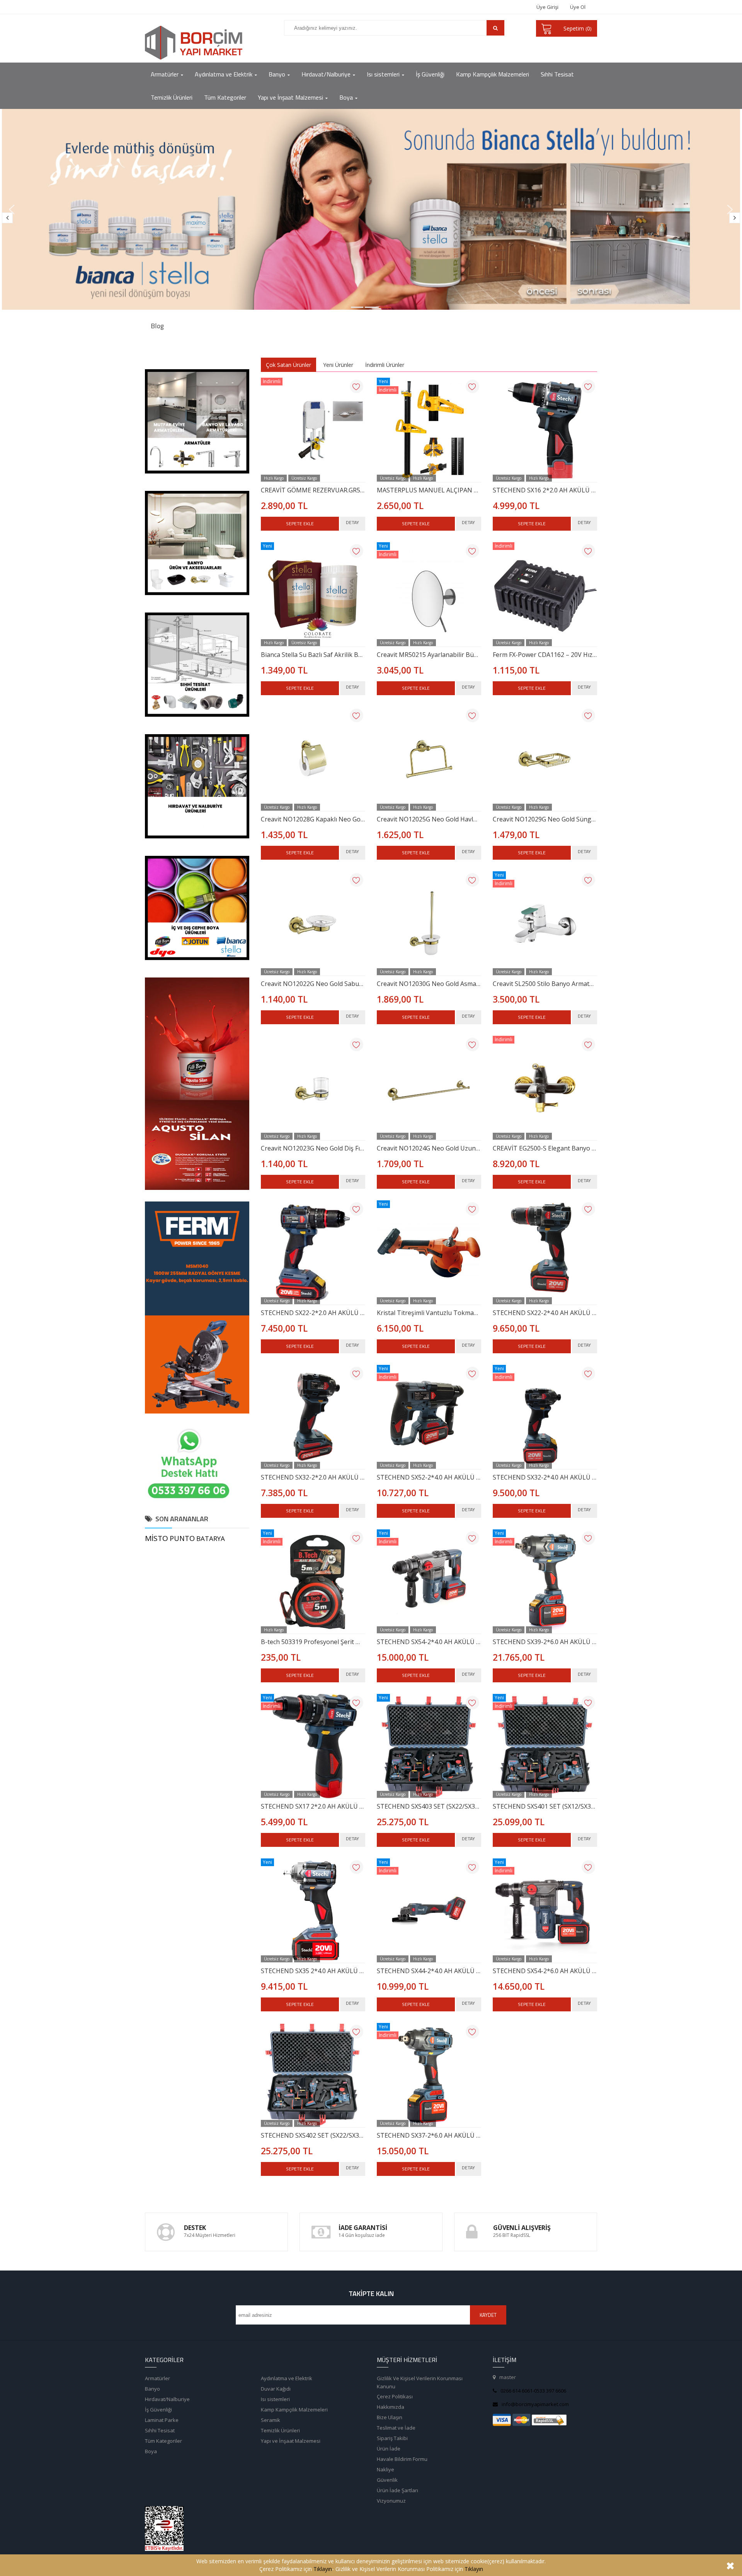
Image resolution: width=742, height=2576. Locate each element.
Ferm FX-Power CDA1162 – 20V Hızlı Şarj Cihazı (545, 655)
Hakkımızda (391, 2407)
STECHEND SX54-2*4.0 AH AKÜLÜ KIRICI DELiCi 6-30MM (429, 1642)
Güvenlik (387, 2480)
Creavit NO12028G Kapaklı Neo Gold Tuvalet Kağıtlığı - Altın (313, 819)
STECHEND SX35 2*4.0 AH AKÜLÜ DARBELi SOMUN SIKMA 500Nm (313, 1971)
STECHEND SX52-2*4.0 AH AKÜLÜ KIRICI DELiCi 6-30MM (429, 1477)
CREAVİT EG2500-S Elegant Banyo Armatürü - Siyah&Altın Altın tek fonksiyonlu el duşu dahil (545, 1148)
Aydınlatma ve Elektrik (287, 2378)
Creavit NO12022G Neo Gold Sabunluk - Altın (313, 984)
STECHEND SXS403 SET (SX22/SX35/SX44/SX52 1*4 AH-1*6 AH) (429, 1806)
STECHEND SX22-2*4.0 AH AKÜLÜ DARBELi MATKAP (545, 1313)
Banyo (152, 2389)
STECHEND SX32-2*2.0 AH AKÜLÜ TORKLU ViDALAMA (313, 1477)
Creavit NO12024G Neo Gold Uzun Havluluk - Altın (429, 1148)
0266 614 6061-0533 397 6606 (533, 2391)
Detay (352, 522)
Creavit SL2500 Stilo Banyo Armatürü (545, 984)
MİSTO (157, 1538)
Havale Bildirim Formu (402, 2459)
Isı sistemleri (275, 2399)
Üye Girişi (547, 7)
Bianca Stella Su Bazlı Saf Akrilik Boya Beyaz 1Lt (313, 655)
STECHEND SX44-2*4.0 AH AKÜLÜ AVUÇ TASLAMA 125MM (429, 1971)
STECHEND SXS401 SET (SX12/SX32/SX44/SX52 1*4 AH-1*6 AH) (545, 1806)
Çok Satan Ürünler (288, 365)
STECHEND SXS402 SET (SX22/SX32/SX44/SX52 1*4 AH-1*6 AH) (313, 2135)
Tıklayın (323, 2569)
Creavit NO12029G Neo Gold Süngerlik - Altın (545, 819)
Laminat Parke (162, 2420)
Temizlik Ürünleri (280, 2430)
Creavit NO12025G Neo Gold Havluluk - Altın (429, 819)
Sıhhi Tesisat (160, 2430)
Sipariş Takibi (392, 2438)
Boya (151, 2451)
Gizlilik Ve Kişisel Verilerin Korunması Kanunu (420, 2382)
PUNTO (182, 1538)
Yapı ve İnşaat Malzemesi (291, 2441)
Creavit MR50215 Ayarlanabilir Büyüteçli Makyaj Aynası (429, 655)
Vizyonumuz (391, 2501)
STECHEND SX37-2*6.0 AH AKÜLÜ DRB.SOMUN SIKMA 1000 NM (429, 2135)
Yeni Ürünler (338, 365)
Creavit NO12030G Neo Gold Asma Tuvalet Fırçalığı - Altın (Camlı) (429, 984)
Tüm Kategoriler (163, 2441)
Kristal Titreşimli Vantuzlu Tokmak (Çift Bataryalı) (429, 1313)
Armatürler (157, 2378)
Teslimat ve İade (396, 2428)
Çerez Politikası (395, 2396)
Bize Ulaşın (390, 2417)
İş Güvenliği (158, 2410)
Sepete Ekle (300, 524)
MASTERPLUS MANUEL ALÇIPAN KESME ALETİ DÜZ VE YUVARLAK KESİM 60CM (429, 490)
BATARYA (211, 1538)
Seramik (271, 2420)
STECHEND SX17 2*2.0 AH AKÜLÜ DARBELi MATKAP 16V (313, 1806)
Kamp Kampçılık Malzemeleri (294, 2410)
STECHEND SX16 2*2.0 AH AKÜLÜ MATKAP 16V (545, 490)
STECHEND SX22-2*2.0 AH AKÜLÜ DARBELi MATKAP (313, 1313)
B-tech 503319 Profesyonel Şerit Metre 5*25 (313, 1642)
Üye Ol (578, 7)
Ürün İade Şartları (397, 2490)
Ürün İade (389, 2449)
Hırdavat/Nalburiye (167, 2399)
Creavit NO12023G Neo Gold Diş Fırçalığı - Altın (313, 1148)
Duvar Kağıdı (276, 2389)
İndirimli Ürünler (385, 365)
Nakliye (385, 2469)
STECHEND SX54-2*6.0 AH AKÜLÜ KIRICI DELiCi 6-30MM (545, 1971)
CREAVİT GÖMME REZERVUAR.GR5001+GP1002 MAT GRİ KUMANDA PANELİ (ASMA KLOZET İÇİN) (313, 490)
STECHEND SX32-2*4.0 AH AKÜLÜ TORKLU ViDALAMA (545, 1477)
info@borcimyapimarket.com (535, 2404)
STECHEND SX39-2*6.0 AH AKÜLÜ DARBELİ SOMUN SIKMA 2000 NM (545, 1642)
